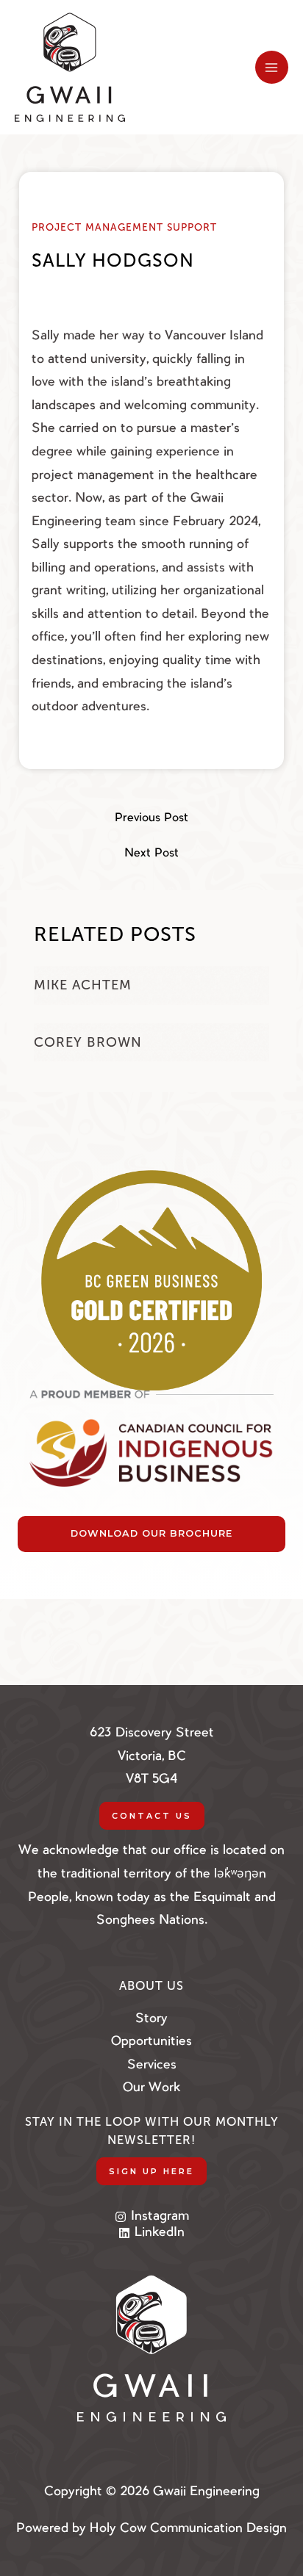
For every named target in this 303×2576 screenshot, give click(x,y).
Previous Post (151, 819)
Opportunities (151, 2042)
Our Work (151, 2088)
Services (152, 2065)
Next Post (151, 854)
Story (151, 2019)
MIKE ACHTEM (83, 985)
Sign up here (151, 2171)
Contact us (152, 1816)
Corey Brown (88, 1042)
